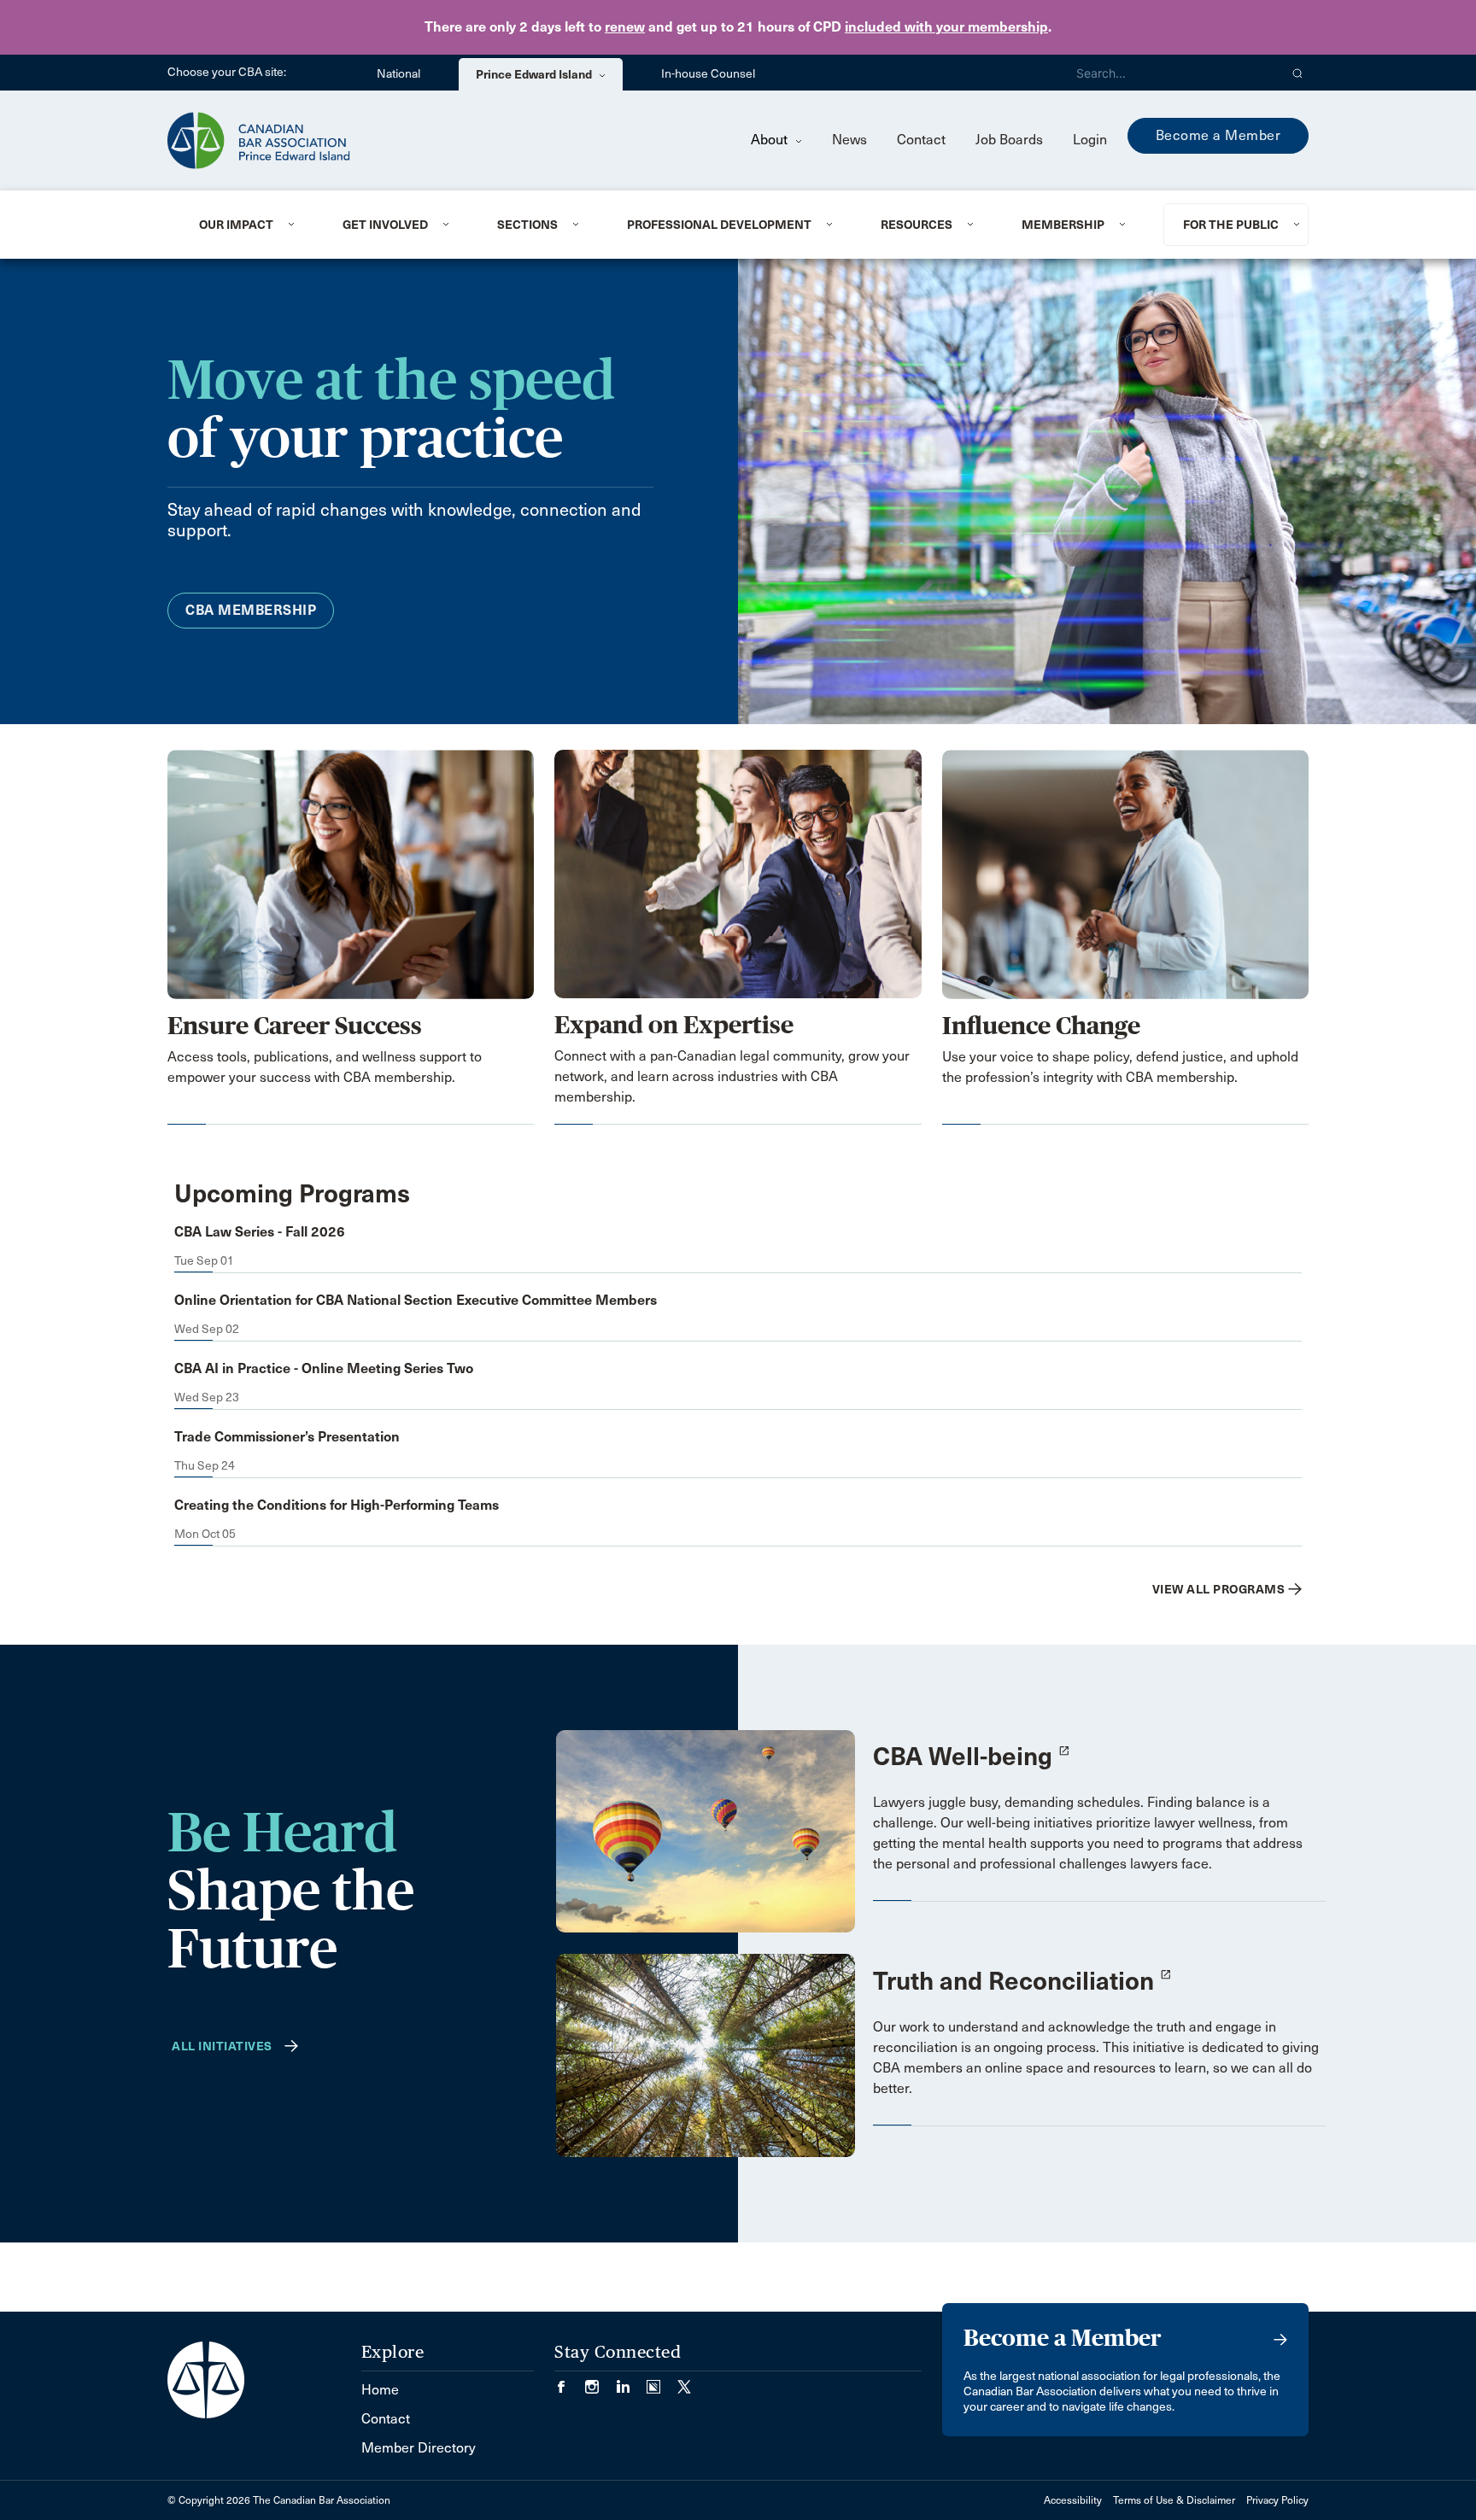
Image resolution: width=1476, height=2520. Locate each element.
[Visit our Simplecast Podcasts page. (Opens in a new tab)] (662, 2381)
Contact (921, 140)
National (398, 74)
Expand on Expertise (674, 1025)
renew (625, 27)
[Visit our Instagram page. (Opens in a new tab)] (600, 2381)
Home (380, 2390)
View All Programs (1219, 1589)
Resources (917, 225)
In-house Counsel (708, 74)
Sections (527, 225)
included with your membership (946, 27)
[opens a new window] (706, 1830)
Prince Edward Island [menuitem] (535, 74)
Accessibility (1073, 2500)
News (849, 140)
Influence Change (1041, 1026)
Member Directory (419, 2448)
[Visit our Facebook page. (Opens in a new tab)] (570, 2381)
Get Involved (385, 225)
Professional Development (719, 225)
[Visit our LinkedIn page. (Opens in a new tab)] (631, 2381)
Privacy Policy (1277, 2500)
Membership (1063, 225)
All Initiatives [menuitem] (222, 2046)
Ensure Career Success (295, 1026)
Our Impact (236, 225)
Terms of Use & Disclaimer (1174, 2500)
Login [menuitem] (1090, 140)
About (771, 140)
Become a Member (1218, 135)
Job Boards (1009, 140)
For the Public (1231, 225)
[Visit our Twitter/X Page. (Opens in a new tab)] (684, 2381)
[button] (1298, 73)
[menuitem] (250, 225)
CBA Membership (251, 610)
